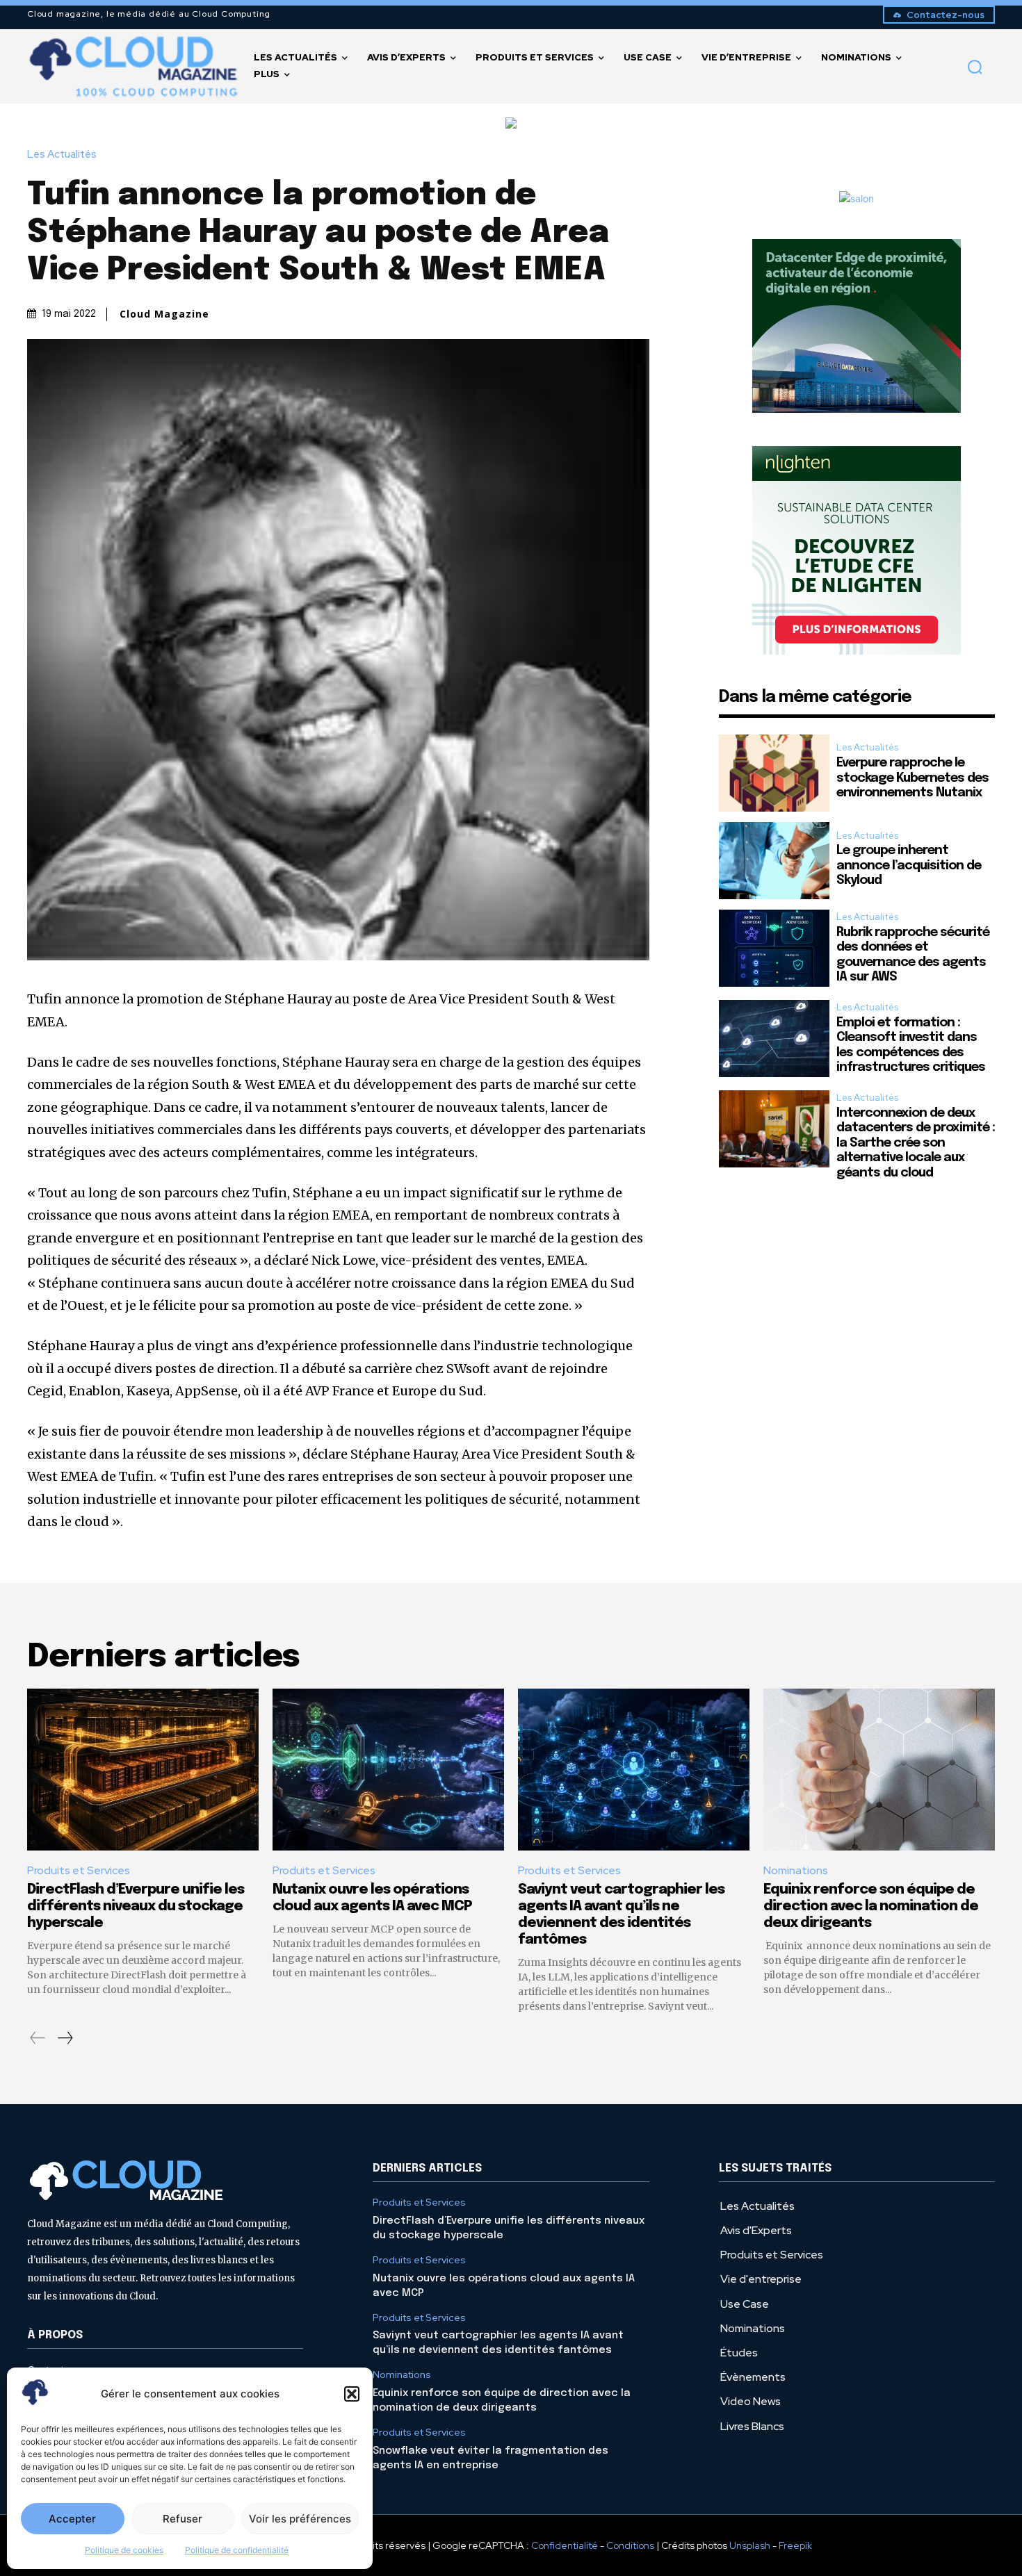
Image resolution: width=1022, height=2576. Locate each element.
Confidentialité (565, 2545)
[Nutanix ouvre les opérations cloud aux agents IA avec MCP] (388, 1770)
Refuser (182, 2519)
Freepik (795, 2545)
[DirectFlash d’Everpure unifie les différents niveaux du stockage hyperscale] (143, 1770)
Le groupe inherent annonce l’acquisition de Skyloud (909, 865)
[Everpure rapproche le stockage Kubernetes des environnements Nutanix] (774, 773)
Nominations (796, 1870)
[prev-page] (38, 2038)
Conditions (630, 2545)
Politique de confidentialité (237, 2550)
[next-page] (65, 2038)
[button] (352, 2394)
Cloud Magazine (164, 314)
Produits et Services (79, 1870)
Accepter (72, 2519)
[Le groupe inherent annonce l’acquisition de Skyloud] (774, 861)
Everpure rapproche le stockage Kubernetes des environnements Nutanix (912, 778)
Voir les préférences (300, 2519)
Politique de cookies (124, 2550)
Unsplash (750, 2545)
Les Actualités (62, 155)
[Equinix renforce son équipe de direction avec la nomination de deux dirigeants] (879, 1770)
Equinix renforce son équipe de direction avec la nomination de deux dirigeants (871, 1906)
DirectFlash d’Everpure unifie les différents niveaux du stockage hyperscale (136, 1906)
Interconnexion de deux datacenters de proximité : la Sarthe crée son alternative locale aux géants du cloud (916, 1143)
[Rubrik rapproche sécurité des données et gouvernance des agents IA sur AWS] (774, 948)
